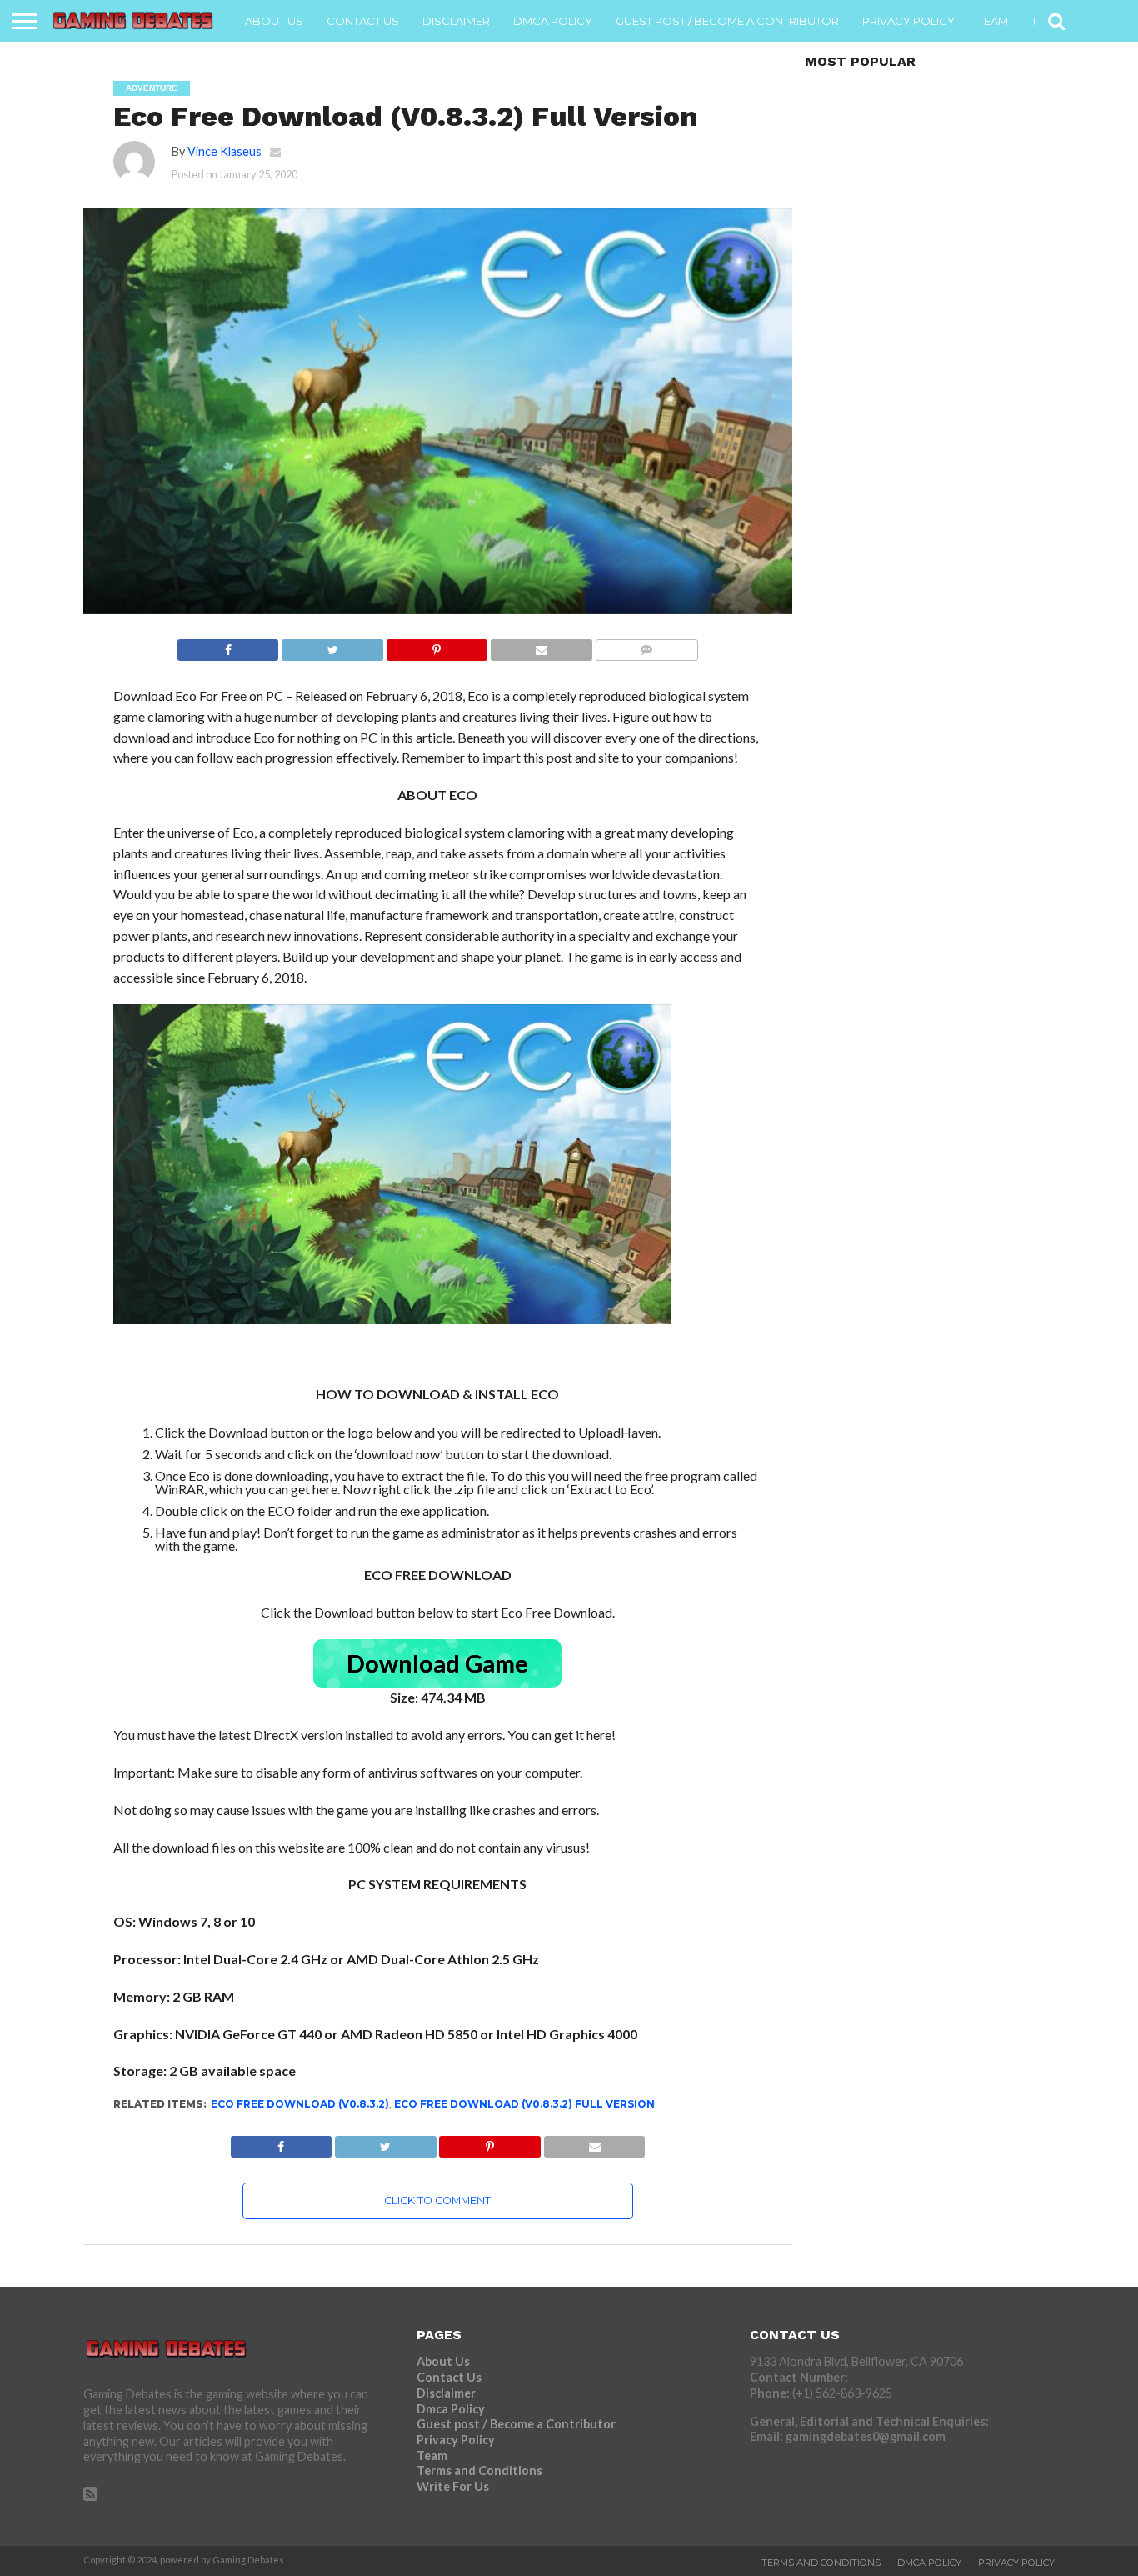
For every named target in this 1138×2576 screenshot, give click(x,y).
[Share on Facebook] (228, 645)
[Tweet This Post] (332, 645)
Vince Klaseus (225, 151)
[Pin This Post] (437, 645)
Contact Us (363, 21)
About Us (274, 21)
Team (993, 21)
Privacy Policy (908, 21)
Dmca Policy (553, 21)
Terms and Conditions (479, 2471)
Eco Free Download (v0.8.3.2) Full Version (524, 2104)
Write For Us (453, 2486)
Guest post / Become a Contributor (727, 21)
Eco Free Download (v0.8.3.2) (300, 2104)
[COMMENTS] (646, 645)
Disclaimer (456, 21)
